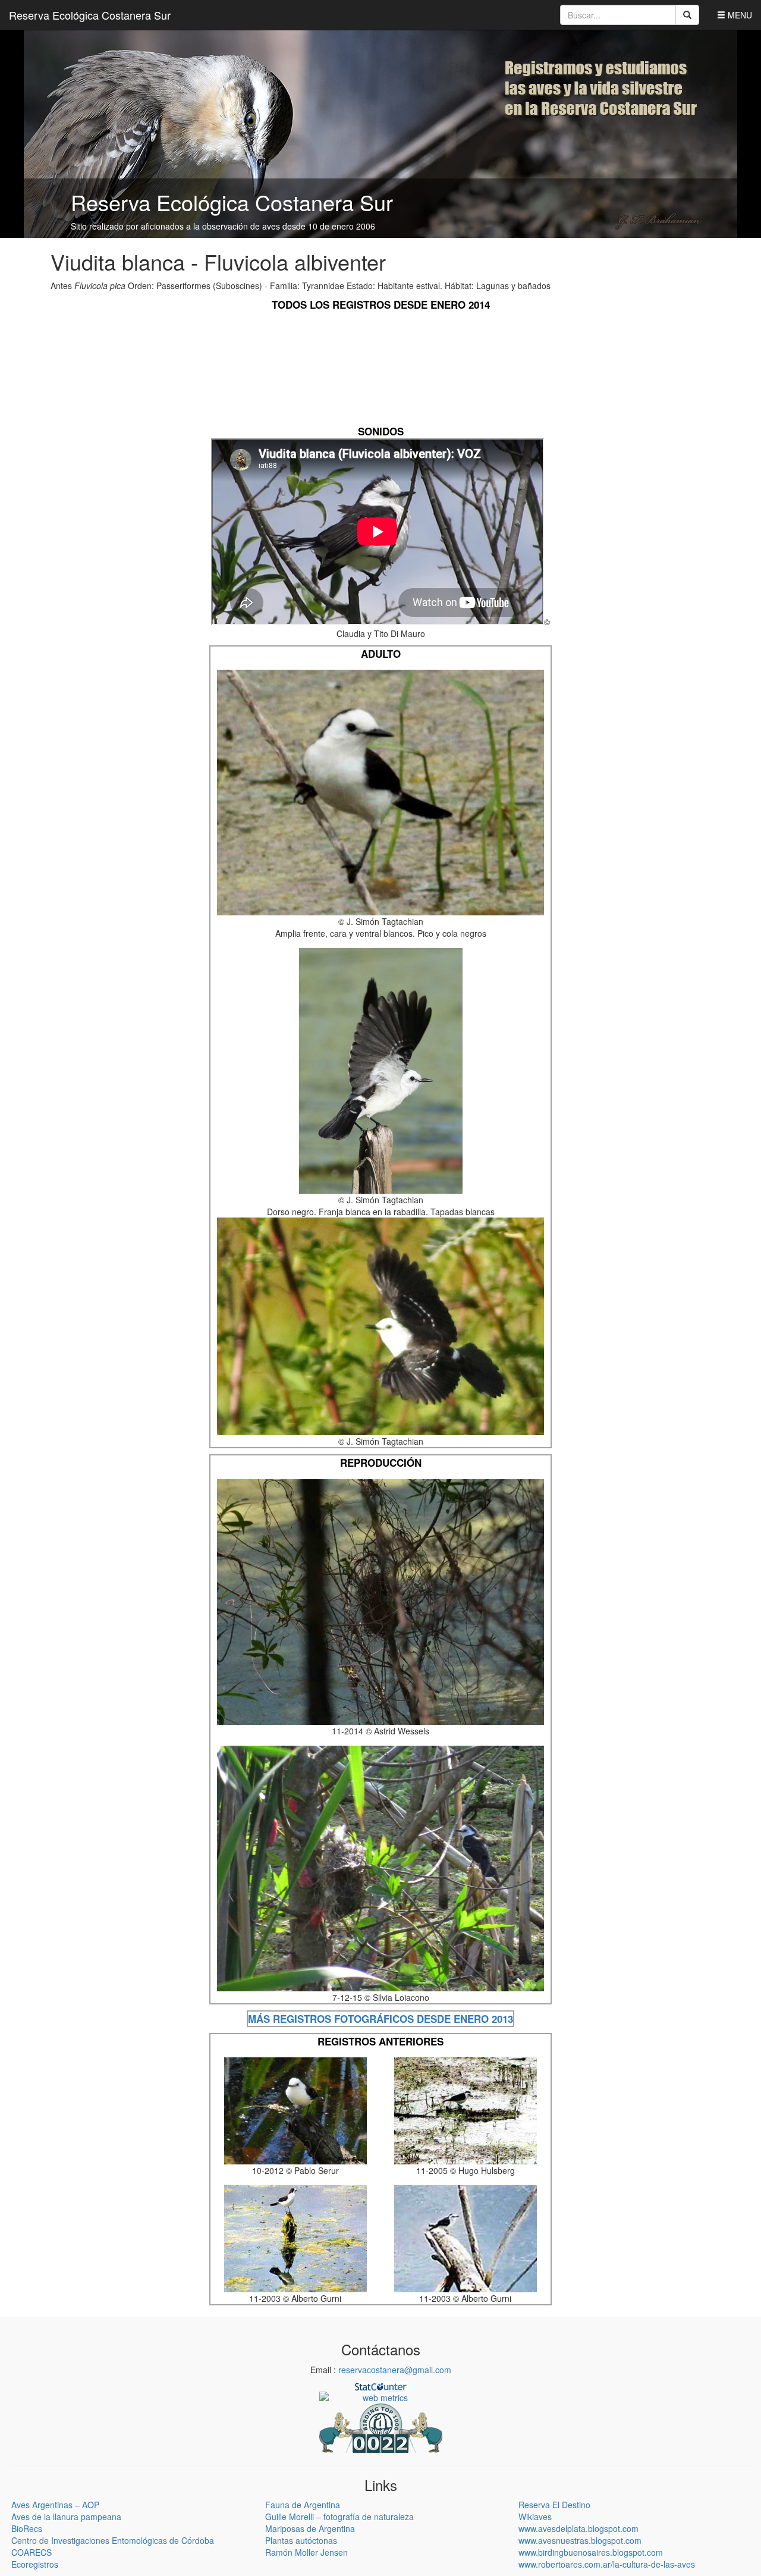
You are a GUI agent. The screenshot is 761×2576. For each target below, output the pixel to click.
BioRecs (27, 2528)
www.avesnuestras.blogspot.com (580, 2540)
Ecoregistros (35, 2564)
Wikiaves (535, 2517)
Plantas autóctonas (301, 2540)
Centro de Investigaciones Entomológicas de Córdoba (113, 2540)
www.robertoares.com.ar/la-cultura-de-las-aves (607, 2564)
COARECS (32, 2552)
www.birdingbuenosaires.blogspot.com (591, 2552)
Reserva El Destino (554, 2505)
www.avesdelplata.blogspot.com (578, 2528)
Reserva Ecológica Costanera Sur (90, 15)
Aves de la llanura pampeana (66, 2517)
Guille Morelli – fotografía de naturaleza (339, 2517)
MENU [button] (739, 15)
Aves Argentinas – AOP (55, 2505)
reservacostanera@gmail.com (395, 2370)
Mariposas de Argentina (310, 2528)
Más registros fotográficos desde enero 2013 (380, 2019)
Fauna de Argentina (303, 2505)
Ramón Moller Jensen (306, 2552)
